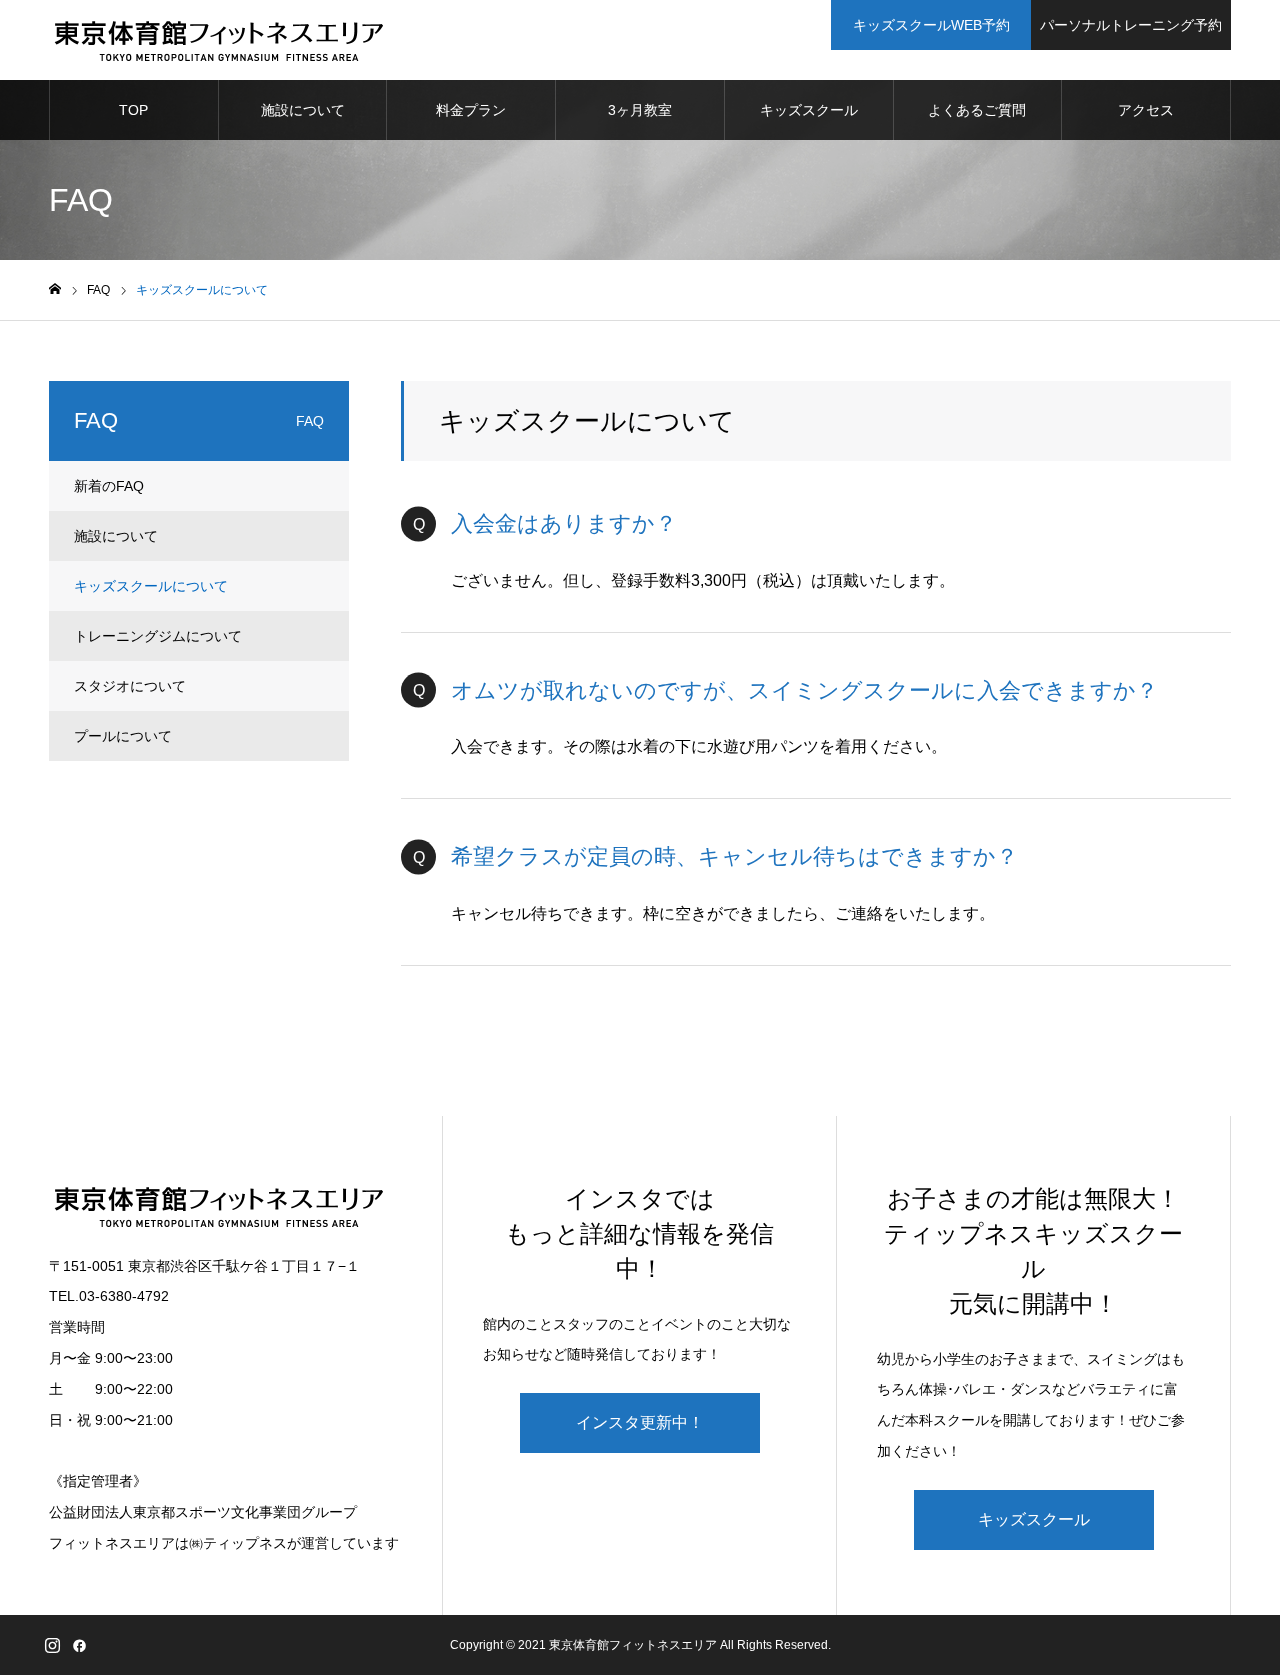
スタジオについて (130, 686)
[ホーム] (55, 289)
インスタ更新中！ (640, 1422)
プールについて (123, 736)
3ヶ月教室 (640, 110)
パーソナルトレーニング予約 (1131, 25)
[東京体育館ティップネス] (218, 40)
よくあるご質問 (977, 110)
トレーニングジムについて (158, 636)
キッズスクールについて (151, 586)
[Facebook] (79, 1645)
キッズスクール (809, 110)
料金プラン (471, 110)
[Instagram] (52, 1645)
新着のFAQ (109, 486)
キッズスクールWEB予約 (931, 25)
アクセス (1146, 110)
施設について (303, 110)
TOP (133, 110)
